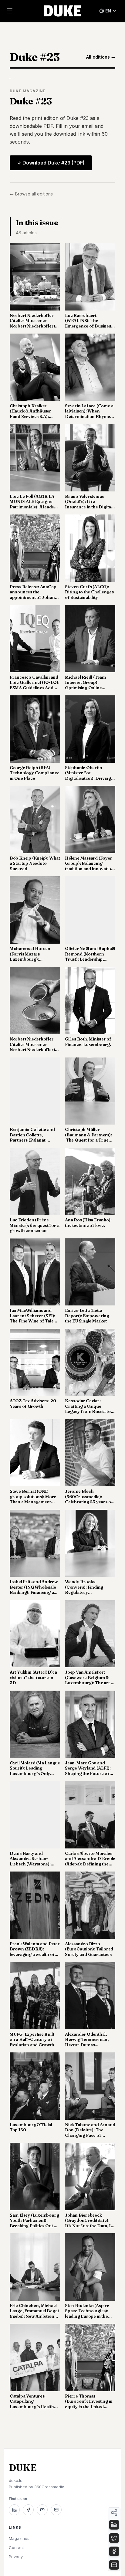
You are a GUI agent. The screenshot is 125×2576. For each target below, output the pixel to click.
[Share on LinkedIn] (114, 2525)
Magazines (19, 2538)
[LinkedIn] (14, 2510)
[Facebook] (28, 2510)
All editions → (101, 57)
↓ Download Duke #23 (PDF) (51, 163)
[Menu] (10, 11)
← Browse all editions (31, 194)
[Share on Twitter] (114, 2538)
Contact (16, 2547)
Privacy (16, 2557)
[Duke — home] (63, 11)
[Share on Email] (114, 2565)
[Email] (56, 2510)
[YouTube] (42, 2510)
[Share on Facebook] (114, 2551)
